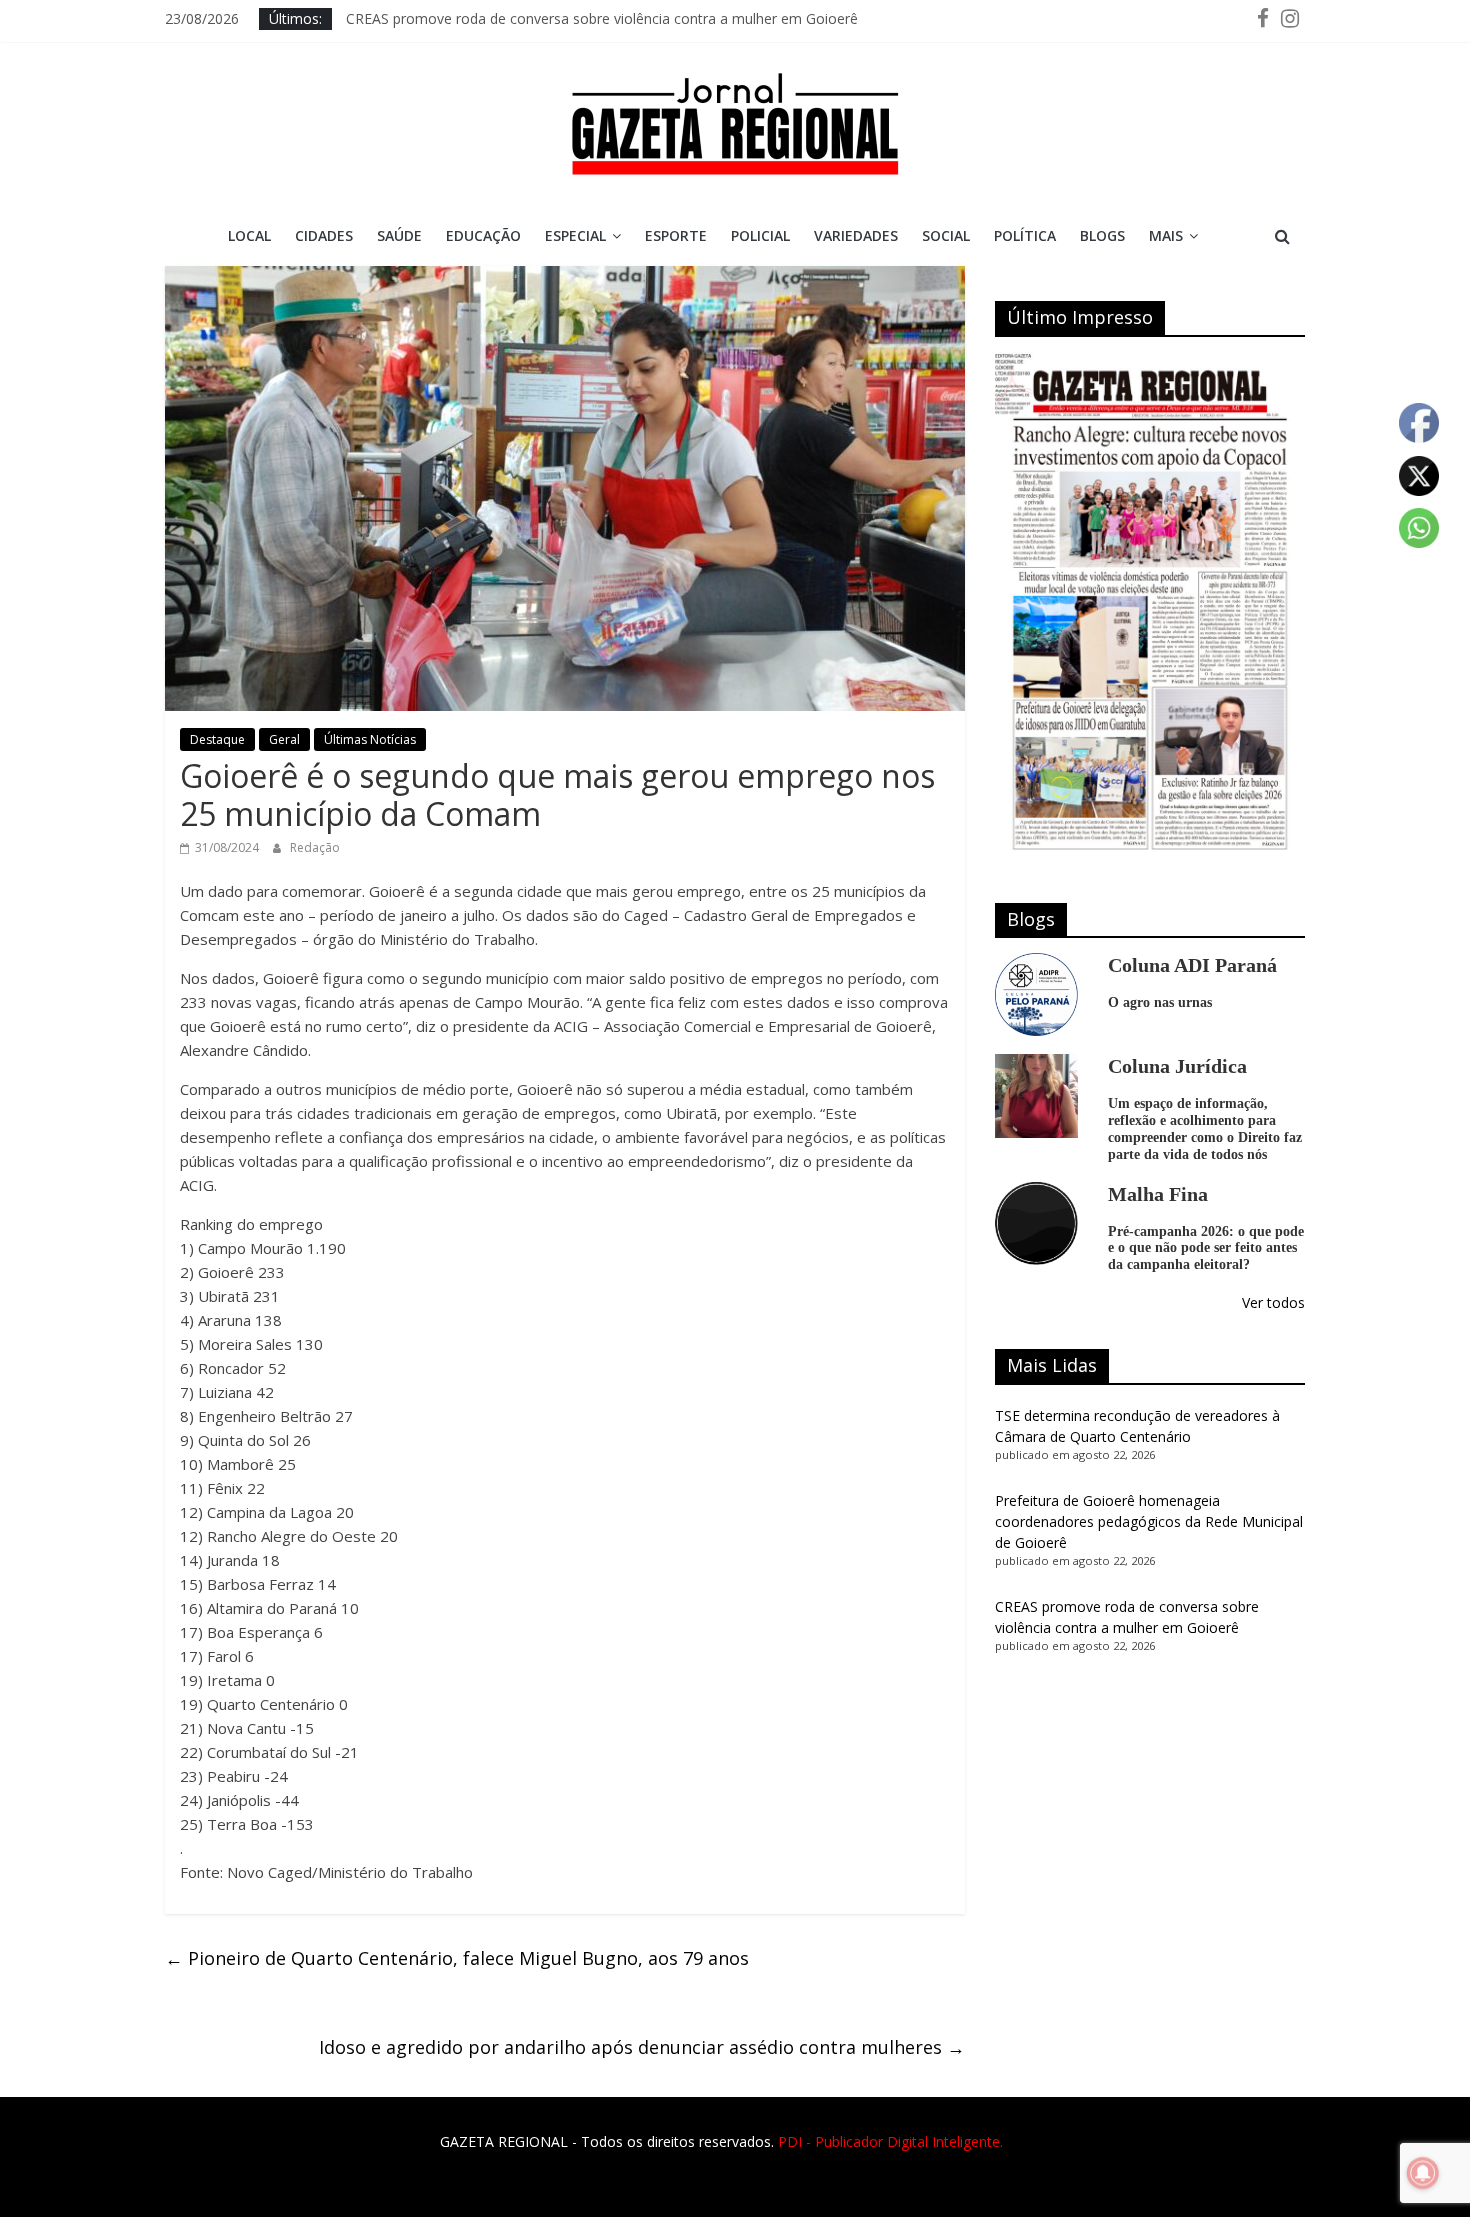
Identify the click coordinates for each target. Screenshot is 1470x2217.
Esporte (676, 235)
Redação (315, 847)
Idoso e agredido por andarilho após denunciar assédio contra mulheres (642, 2047)
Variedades (856, 235)
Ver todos (1273, 1302)
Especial (575, 235)
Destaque (217, 739)
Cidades (324, 235)
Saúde (399, 235)
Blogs (1102, 235)
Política (1025, 235)
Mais (1166, 235)
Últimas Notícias (370, 739)
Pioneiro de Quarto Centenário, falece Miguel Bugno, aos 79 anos (457, 1958)
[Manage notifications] (1423, 2173)
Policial (760, 235)
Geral (284, 739)
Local (249, 235)
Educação (483, 235)
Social (946, 235)
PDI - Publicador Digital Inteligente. (890, 2141)
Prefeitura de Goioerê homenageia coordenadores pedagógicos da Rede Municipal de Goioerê (1149, 1521)
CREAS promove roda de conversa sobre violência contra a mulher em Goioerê (602, 18)
